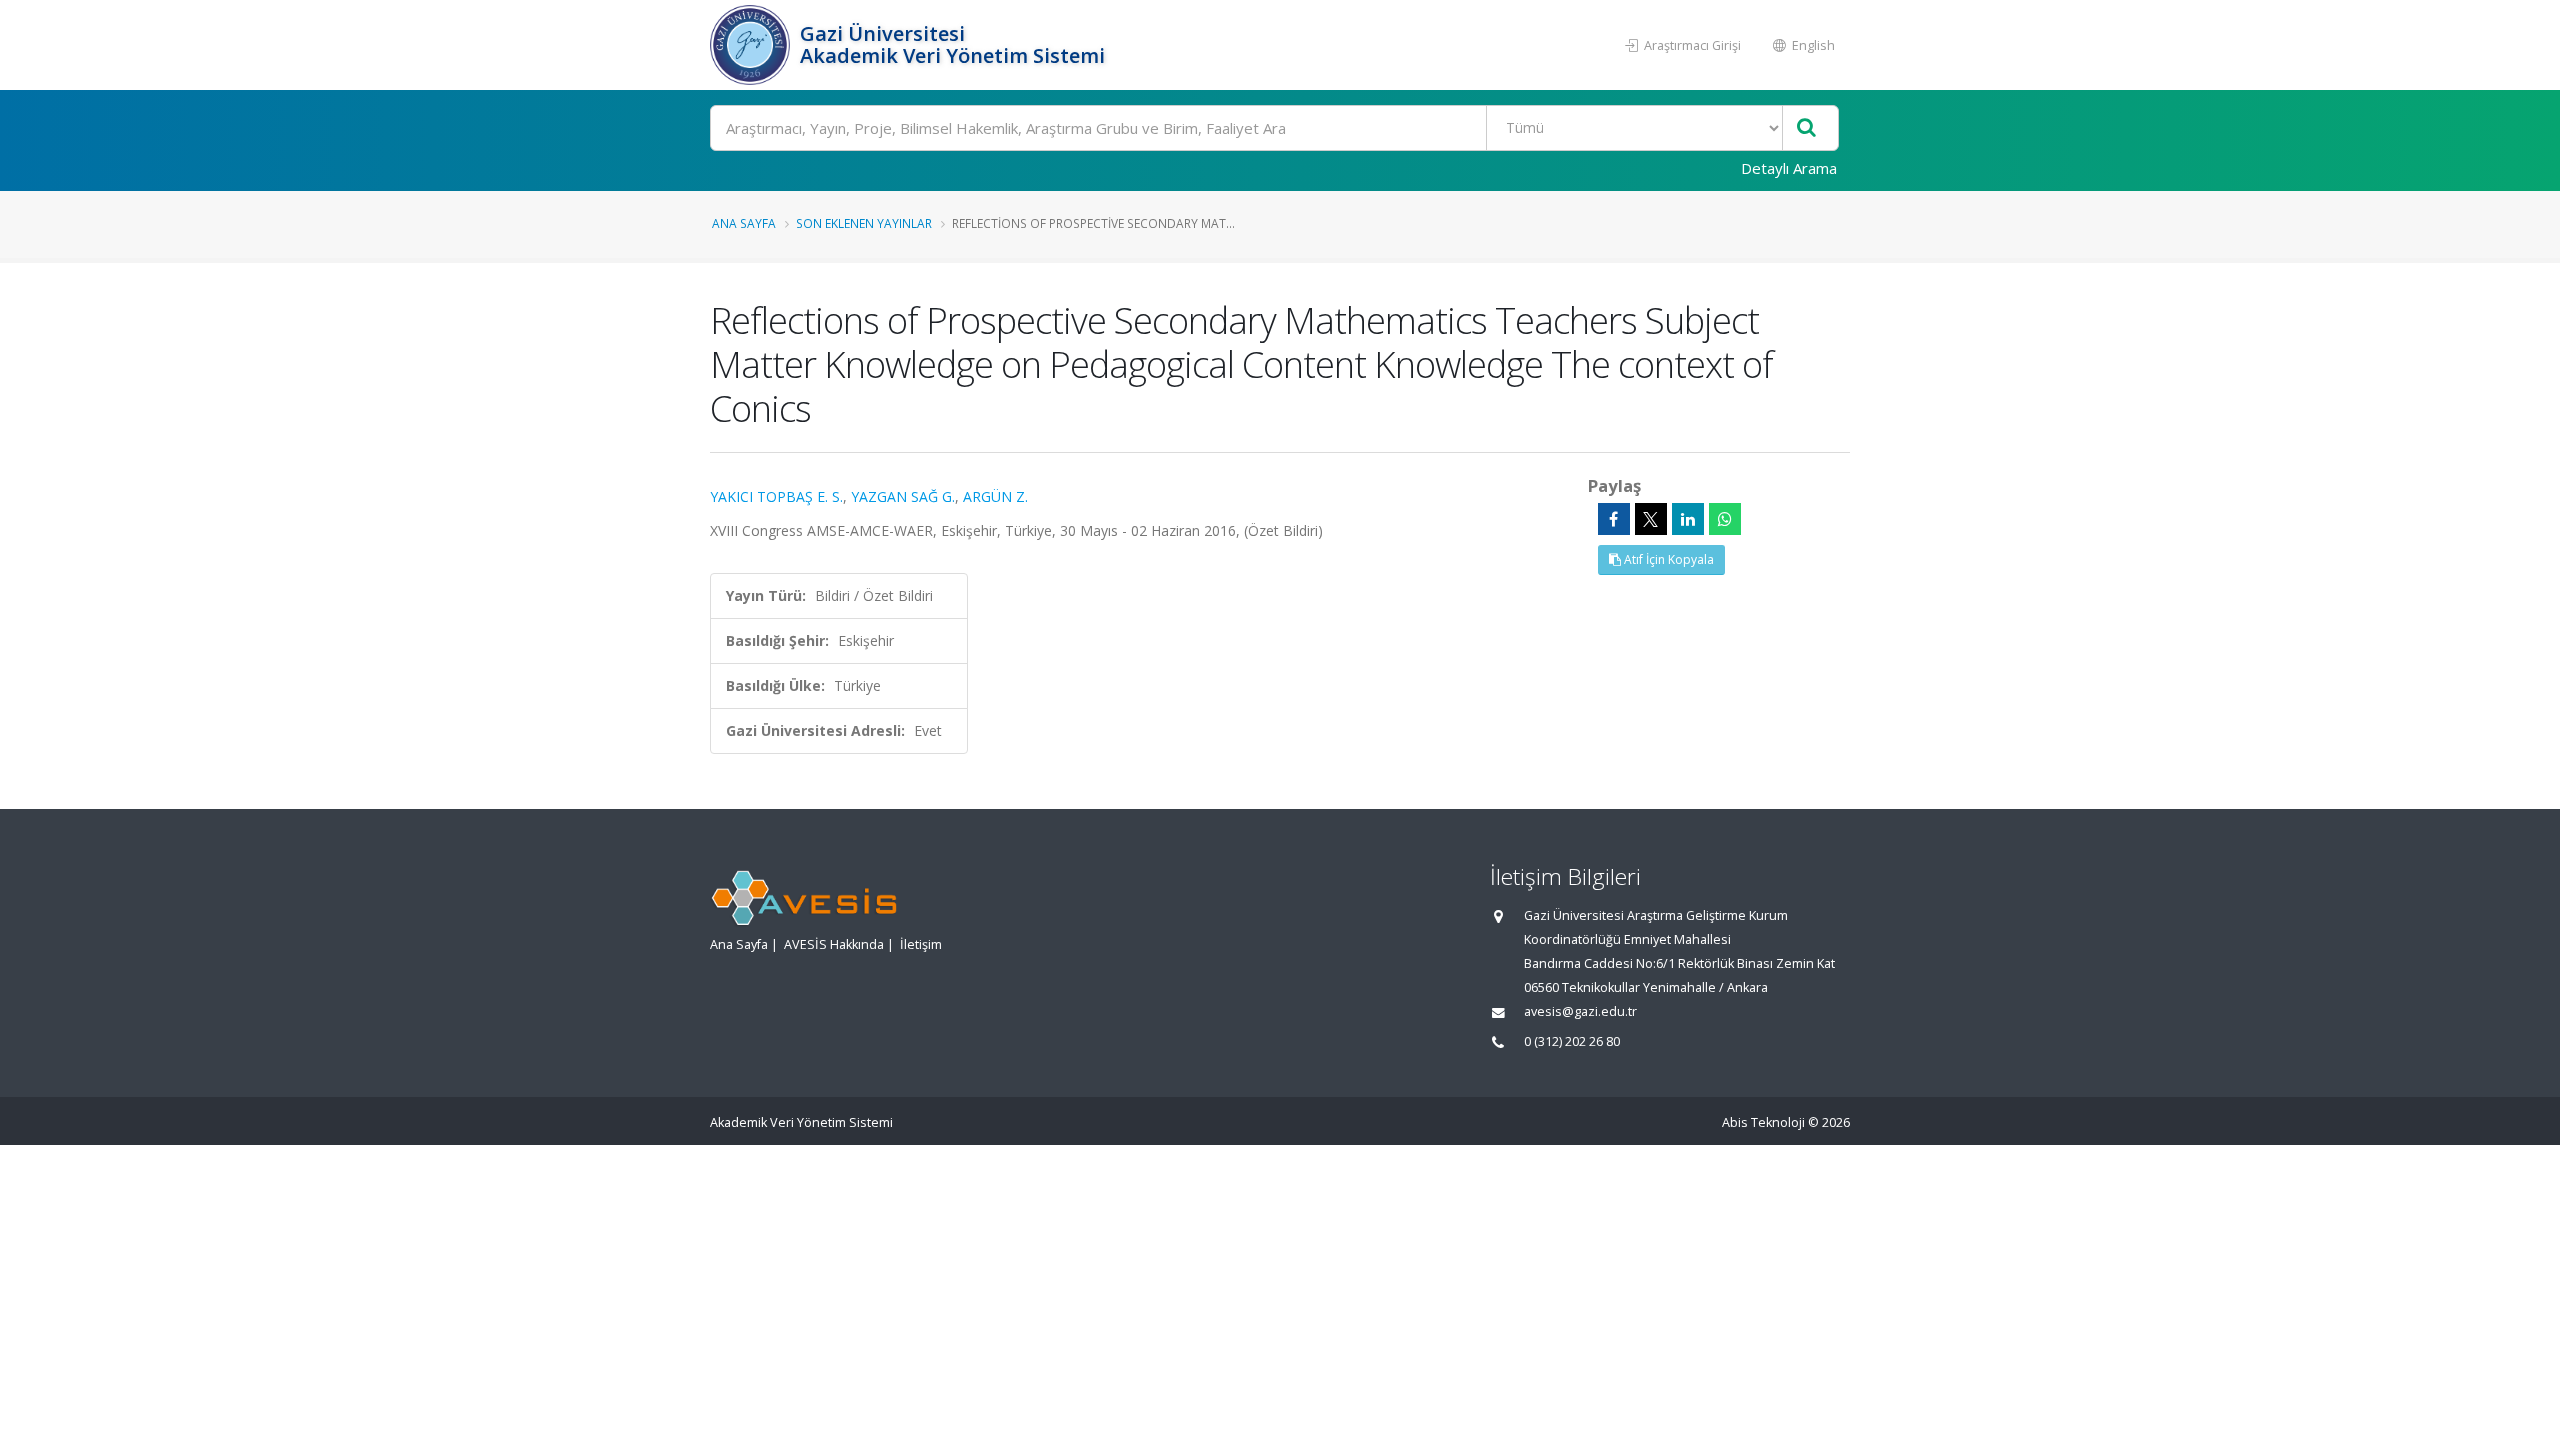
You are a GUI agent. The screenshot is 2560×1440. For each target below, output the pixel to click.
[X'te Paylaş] (1651, 519)
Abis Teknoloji (1763, 1122)
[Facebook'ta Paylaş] (1614, 519)
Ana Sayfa (744, 223)
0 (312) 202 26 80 (1572, 1041)
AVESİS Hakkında (834, 944)
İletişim (921, 944)
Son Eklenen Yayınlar (864, 223)
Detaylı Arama (1789, 168)
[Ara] (1806, 128)
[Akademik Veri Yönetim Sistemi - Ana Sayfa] (752, 45)
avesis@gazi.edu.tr (1580, 1011)
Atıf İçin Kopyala (1667, 559)
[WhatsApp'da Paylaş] (1725, 519)
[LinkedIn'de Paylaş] (1688, 519)
